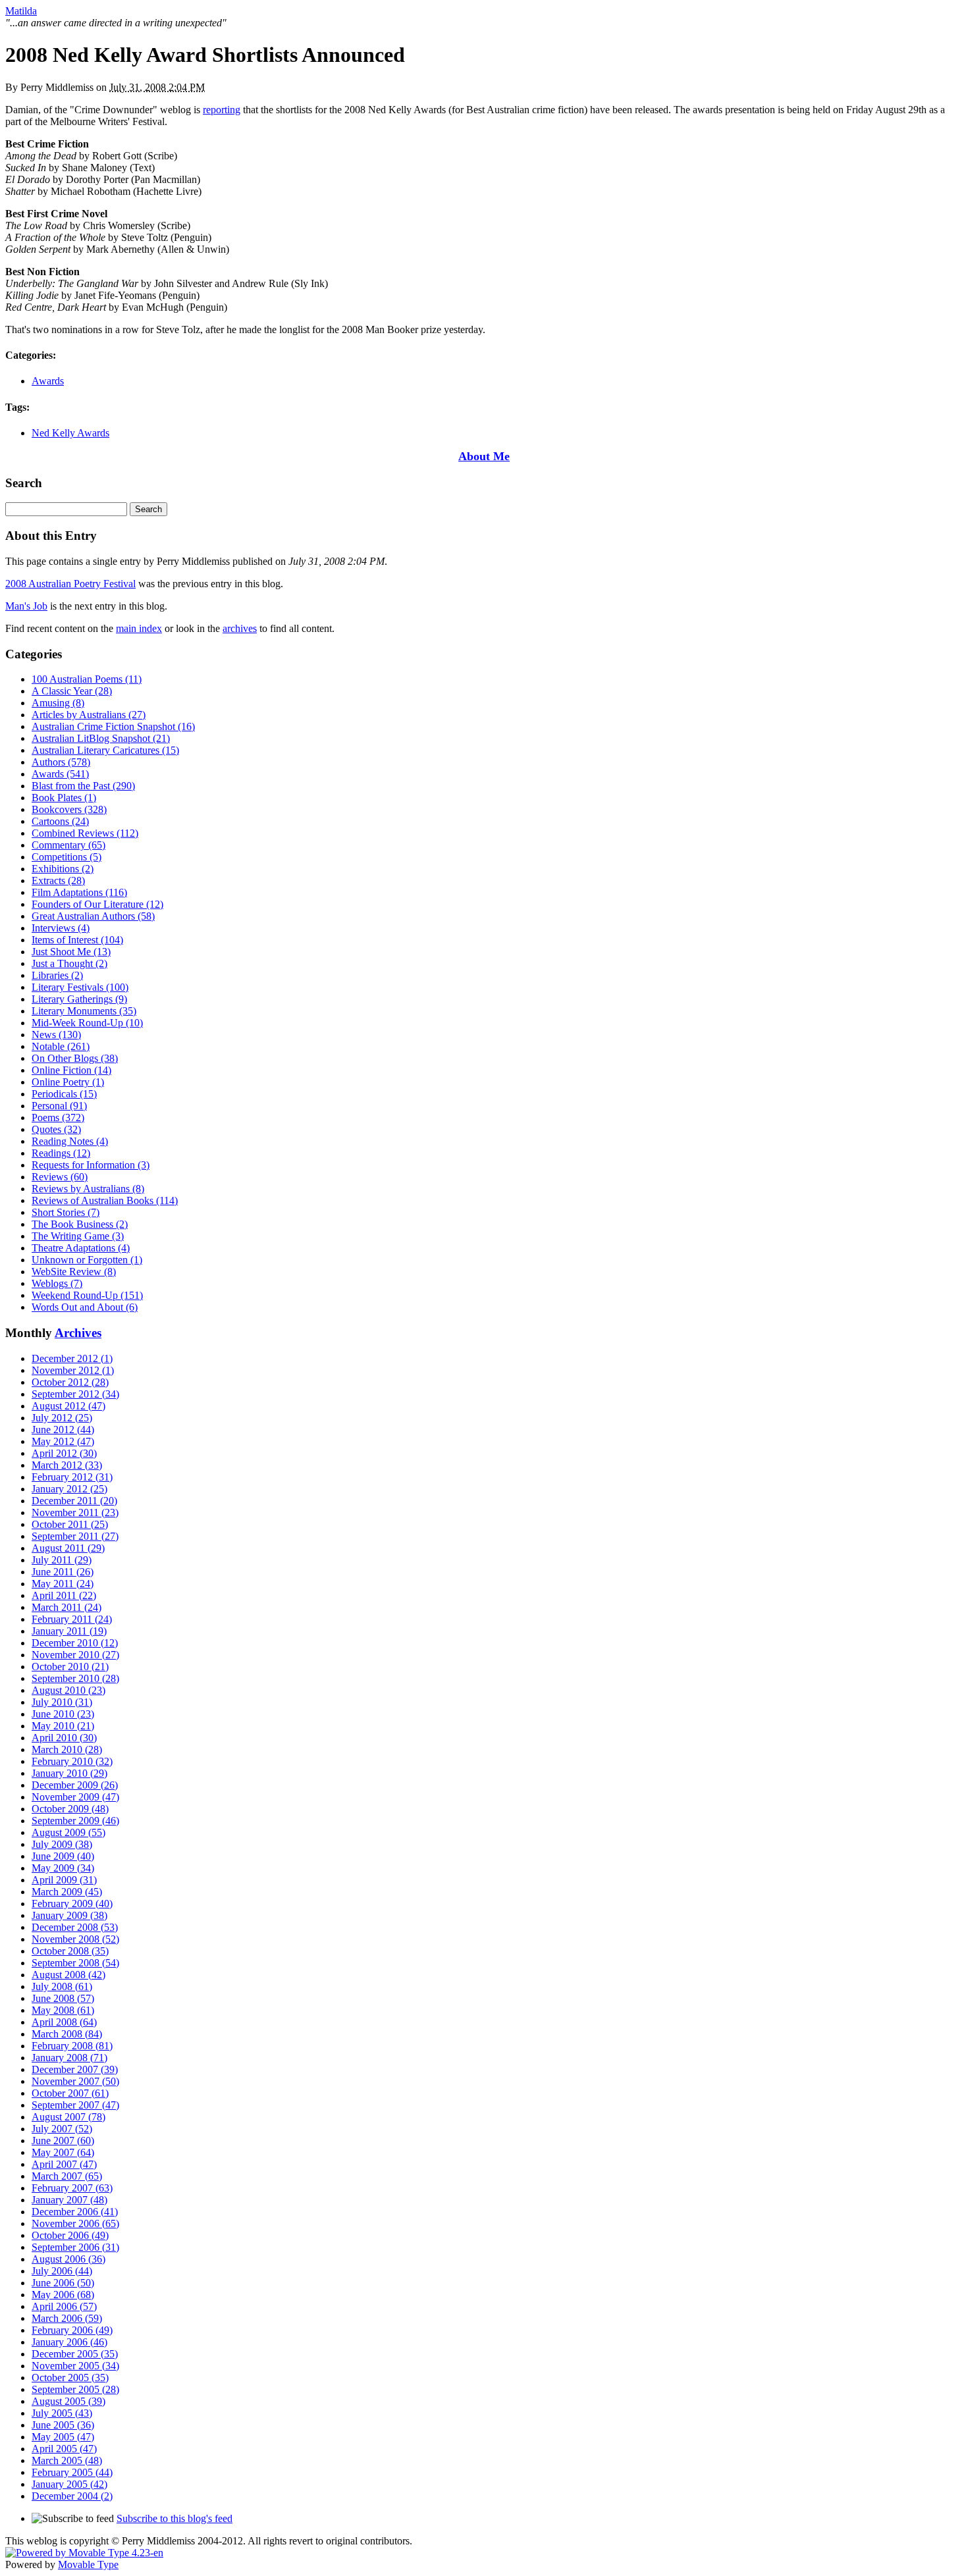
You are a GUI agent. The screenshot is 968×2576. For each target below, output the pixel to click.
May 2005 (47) (63, 2437)
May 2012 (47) (63, 1441)
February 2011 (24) (72, 1619)
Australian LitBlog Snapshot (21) (101, 738)
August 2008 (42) (68, 1975)
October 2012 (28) (70, 1382)
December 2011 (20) (74, 1501)
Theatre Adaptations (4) (81, 1248)
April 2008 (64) (64, 2022)
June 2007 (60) (63, 2141)
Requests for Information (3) (91, 1165)
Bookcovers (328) (69, 809)
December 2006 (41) (75, 2212)
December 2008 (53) (75, 1927)
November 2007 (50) (75, 2081)
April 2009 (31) (64, 1880)
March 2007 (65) (67, 2176)
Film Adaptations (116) (79, 892)
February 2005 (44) (72, 2472)
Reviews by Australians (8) (88, 1189)
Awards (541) (60, 774)
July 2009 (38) (62, 1844)
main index (139, 628)
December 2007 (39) (75, 2069)
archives (240, 628)
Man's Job (26, 606)
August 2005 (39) (68, 2401)
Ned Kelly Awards (70, 433)
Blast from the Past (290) (83, 786)
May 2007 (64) (63, 2152)
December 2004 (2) (72, 2496)
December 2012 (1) (72, 1358)
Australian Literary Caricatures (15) (105, 750)
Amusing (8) (58, 703)
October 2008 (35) (70, 1951)
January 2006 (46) (69, 2342)
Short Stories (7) (66, 1212)
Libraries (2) (57, 975)
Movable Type (88, 2564)
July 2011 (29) (62, 1560)
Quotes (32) (56, 1129)
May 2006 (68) (63, 2295)
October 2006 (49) (70, 2235)
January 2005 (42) (69, 2484)
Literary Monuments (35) (84, 1011)
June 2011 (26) (63, 1572)
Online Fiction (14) (71, 1070)
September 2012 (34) (75, 1394)
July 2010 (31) (62, 1702)
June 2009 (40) (63, 1856)
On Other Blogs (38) (75, 1058)
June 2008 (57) (63, 1998)
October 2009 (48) (70, 1809)
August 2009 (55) (68, 1832)
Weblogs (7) (57, 1283)
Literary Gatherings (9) (79, 999)
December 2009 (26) (75, 1785)
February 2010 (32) (72, 1761)
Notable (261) (61, 1046)
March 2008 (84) (67, 2034)
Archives (78, 1333)
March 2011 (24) (67, 1607)
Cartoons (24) (60, 821)
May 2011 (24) (63, 1584)
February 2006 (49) (72, 2330)
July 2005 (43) (62, 2413)
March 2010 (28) (67, 1749)
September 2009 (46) (75, 1821)
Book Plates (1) (64, 798)
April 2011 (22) (64, 1595)
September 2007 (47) (75, 2105)
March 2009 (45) (67, 1892)
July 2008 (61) (62, 1986)
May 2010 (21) (63, 1726)
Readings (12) (61, 1153)
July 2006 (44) (62, 2271)
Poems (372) (58, 1117)
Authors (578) (61, 762)
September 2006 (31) (75, 2247)
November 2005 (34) (75, 2366)
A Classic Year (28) (72, 691)
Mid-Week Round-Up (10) (87, 1023)
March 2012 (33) (67, 1465)
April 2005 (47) (64, 2449)
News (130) (56, 1035)
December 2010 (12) (75, 1643)
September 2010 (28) (75, 1678)
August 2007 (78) (68, 2117)
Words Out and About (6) (85, 1307)
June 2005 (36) (63, 2425)
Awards (48, 381)
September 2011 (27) (75, 1536)
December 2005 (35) (75, 2354)
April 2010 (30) (64, 1738)
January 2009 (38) (69, 1915)
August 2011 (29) (68, 1548)
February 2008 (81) (72, 2046)
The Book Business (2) (80, 1224)
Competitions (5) (67, 857)
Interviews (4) (61, 928)
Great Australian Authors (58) (93, 916)
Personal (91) (59, 1106)
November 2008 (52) (75, 1939)
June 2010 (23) (63, 1714)
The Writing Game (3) (78, 1236)
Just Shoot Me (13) (71, 952)
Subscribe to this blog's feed (175, 2518)
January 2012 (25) (69, 1489)
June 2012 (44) (63, 1430)
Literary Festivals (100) (80, 987)
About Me (484, 456)
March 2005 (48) (67, 2460)
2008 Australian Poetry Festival (70, 584)
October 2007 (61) (70, 2093)
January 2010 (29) (69, 1773)
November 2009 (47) (75, 1797)
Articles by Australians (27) (89, 715)
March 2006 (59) (67, 2318)
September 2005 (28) (75, 2389)
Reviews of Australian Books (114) (105, 1200)
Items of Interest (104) (77, 940)
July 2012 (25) (62, 1418)
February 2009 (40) (72, 1904)
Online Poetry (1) (68, 1082)
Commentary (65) (68, 845)
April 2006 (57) (64, 2306)
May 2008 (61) (63, 2010)
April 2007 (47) (64, 2164)
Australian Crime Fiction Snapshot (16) (113, 726)
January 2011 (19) (69, 1631)
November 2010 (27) (75, 1655)
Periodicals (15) (64, 1094)
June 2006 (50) (63, 2283)
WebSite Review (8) (74, 1272)
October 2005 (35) (70, 2378)
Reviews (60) (60, 1177)
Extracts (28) (58, 881)
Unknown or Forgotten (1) (87, 1260)
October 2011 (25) (70, 1524)
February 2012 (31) (72, 1477)
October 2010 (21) (70, 1667)
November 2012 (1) (73, 1370)
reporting (222, 110)
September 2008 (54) (75, 1963)
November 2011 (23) (75, 1512)
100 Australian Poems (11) (87, 679)
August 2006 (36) (68, 2259)
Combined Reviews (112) (85, 833)
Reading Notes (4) (70, 1141)
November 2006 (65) (75, 2223)
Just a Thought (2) (69, 963)
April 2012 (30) (64, 1453)
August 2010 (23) (68, 1690)
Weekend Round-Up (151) (87, 1295)
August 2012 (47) (68, 1406)
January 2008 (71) (69, 2058)
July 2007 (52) (62, 2129)
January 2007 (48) (69, 2200)
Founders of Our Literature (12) (97, 904)
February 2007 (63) (72, 2188)
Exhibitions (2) (63, 869)
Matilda (21, 11)
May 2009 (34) (63, 1868)
